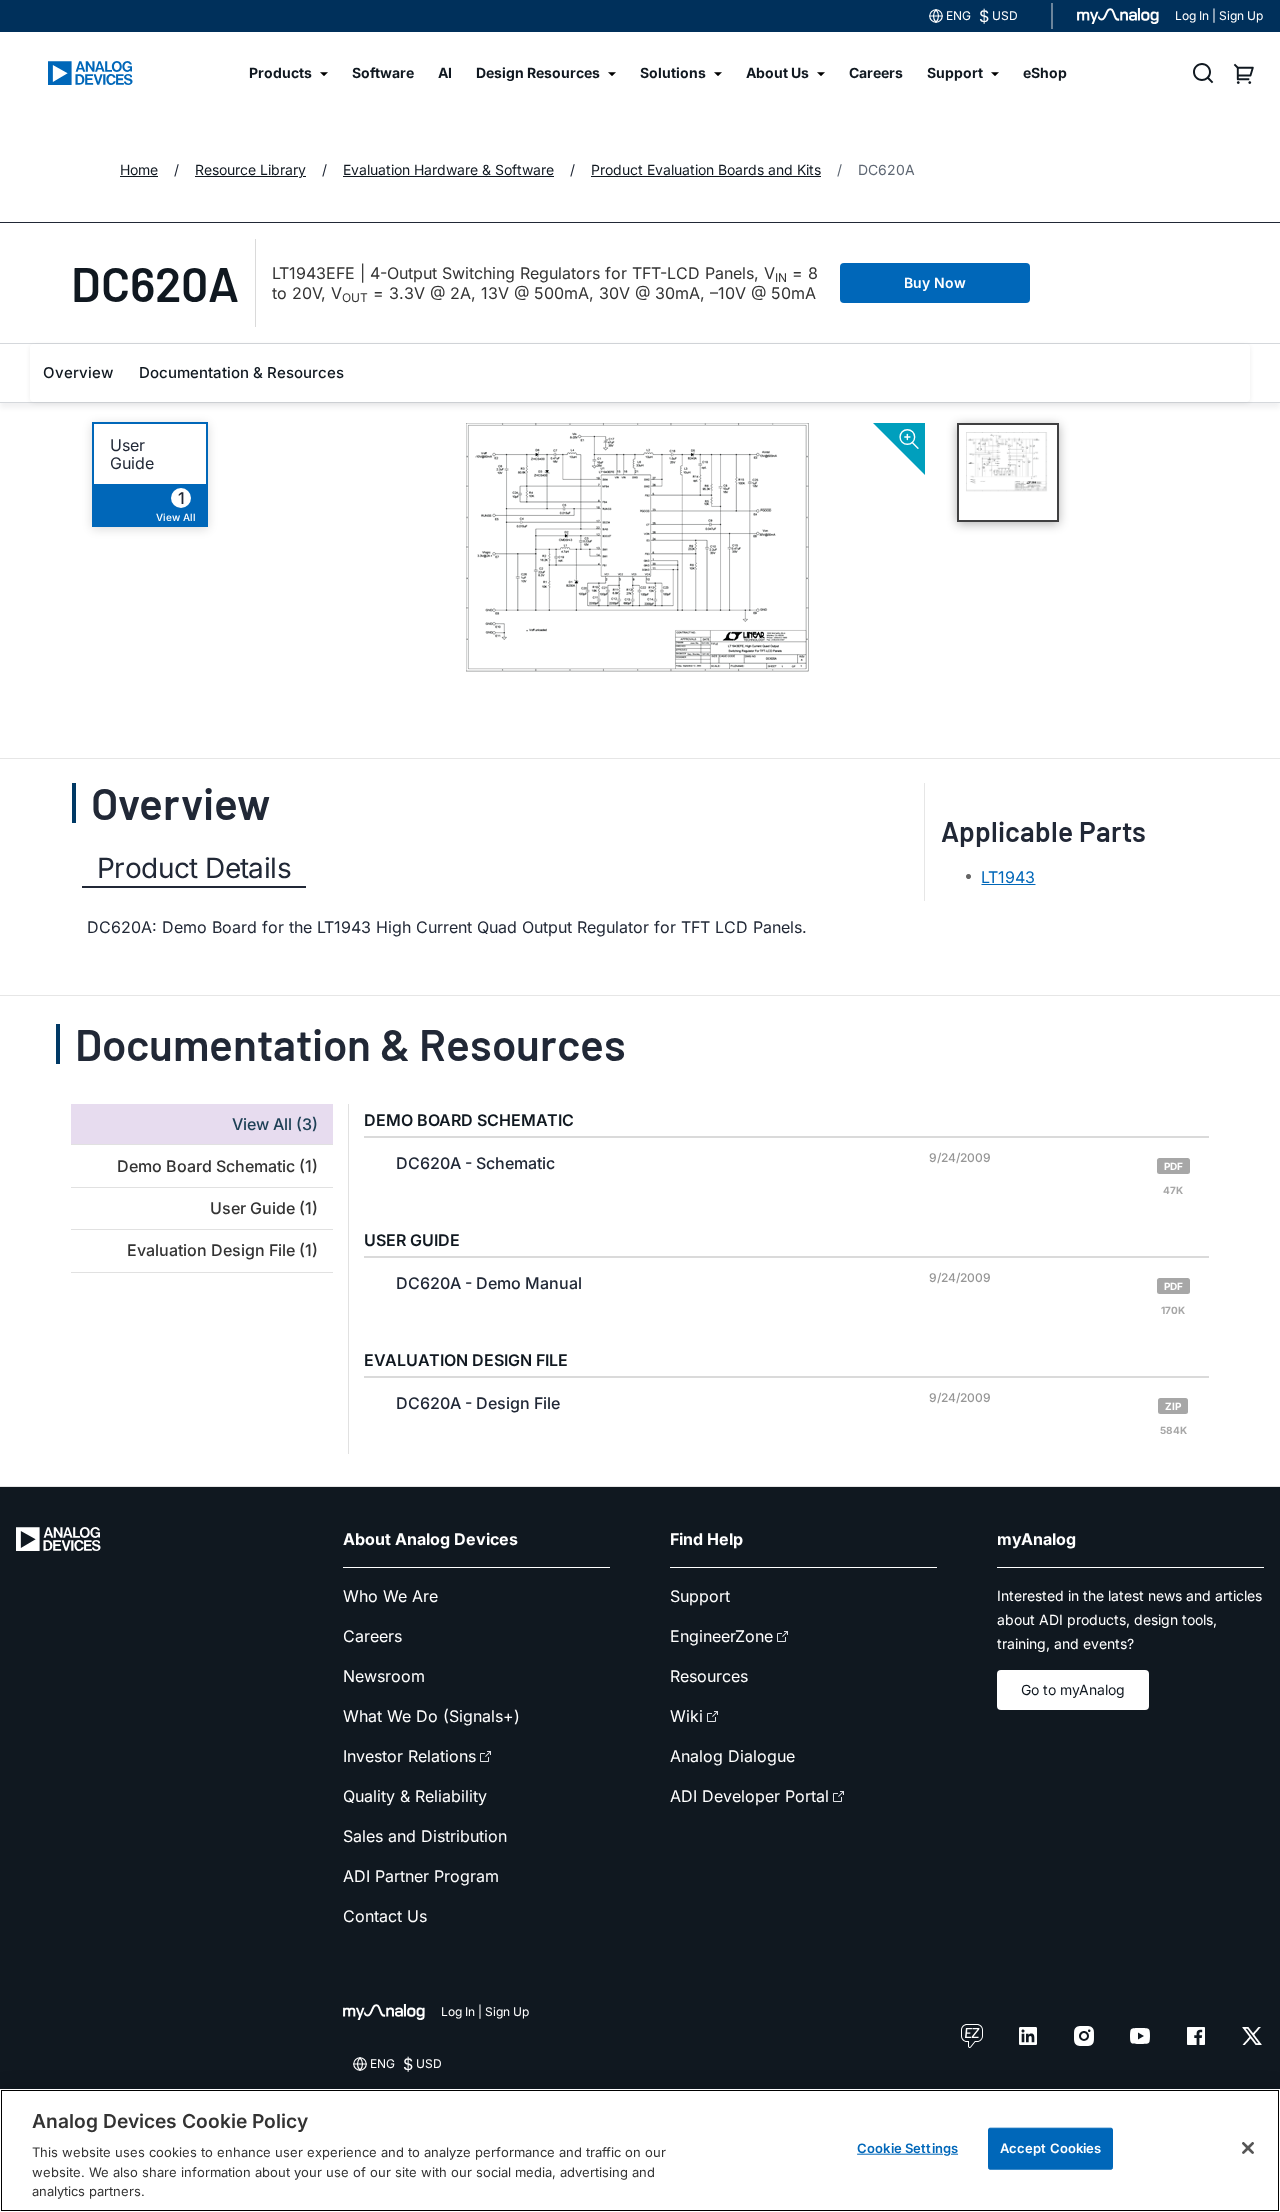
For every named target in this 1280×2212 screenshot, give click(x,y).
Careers (372, 1636)
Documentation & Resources (241, 372)
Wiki (686, 1716)
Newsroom (384, 1676)
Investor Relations (409, 1756)
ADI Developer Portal (749, 1796)
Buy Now (935, 282)
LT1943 (1008, 877)
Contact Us (385, 1916)
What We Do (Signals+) (431, 1716)
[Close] (1248, 2148)
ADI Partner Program (421, 1876)
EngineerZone (721, 1636)
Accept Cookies (1051, 2148)
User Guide (132, 454)
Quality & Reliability (415, 1796)
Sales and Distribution (425, 1836)
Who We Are (390, 1596)
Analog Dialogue (732, 1756)
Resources (709, 1676)
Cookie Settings (907, 2148)
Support (700, 1596)
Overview (78, 372)
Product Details (194, 868)
